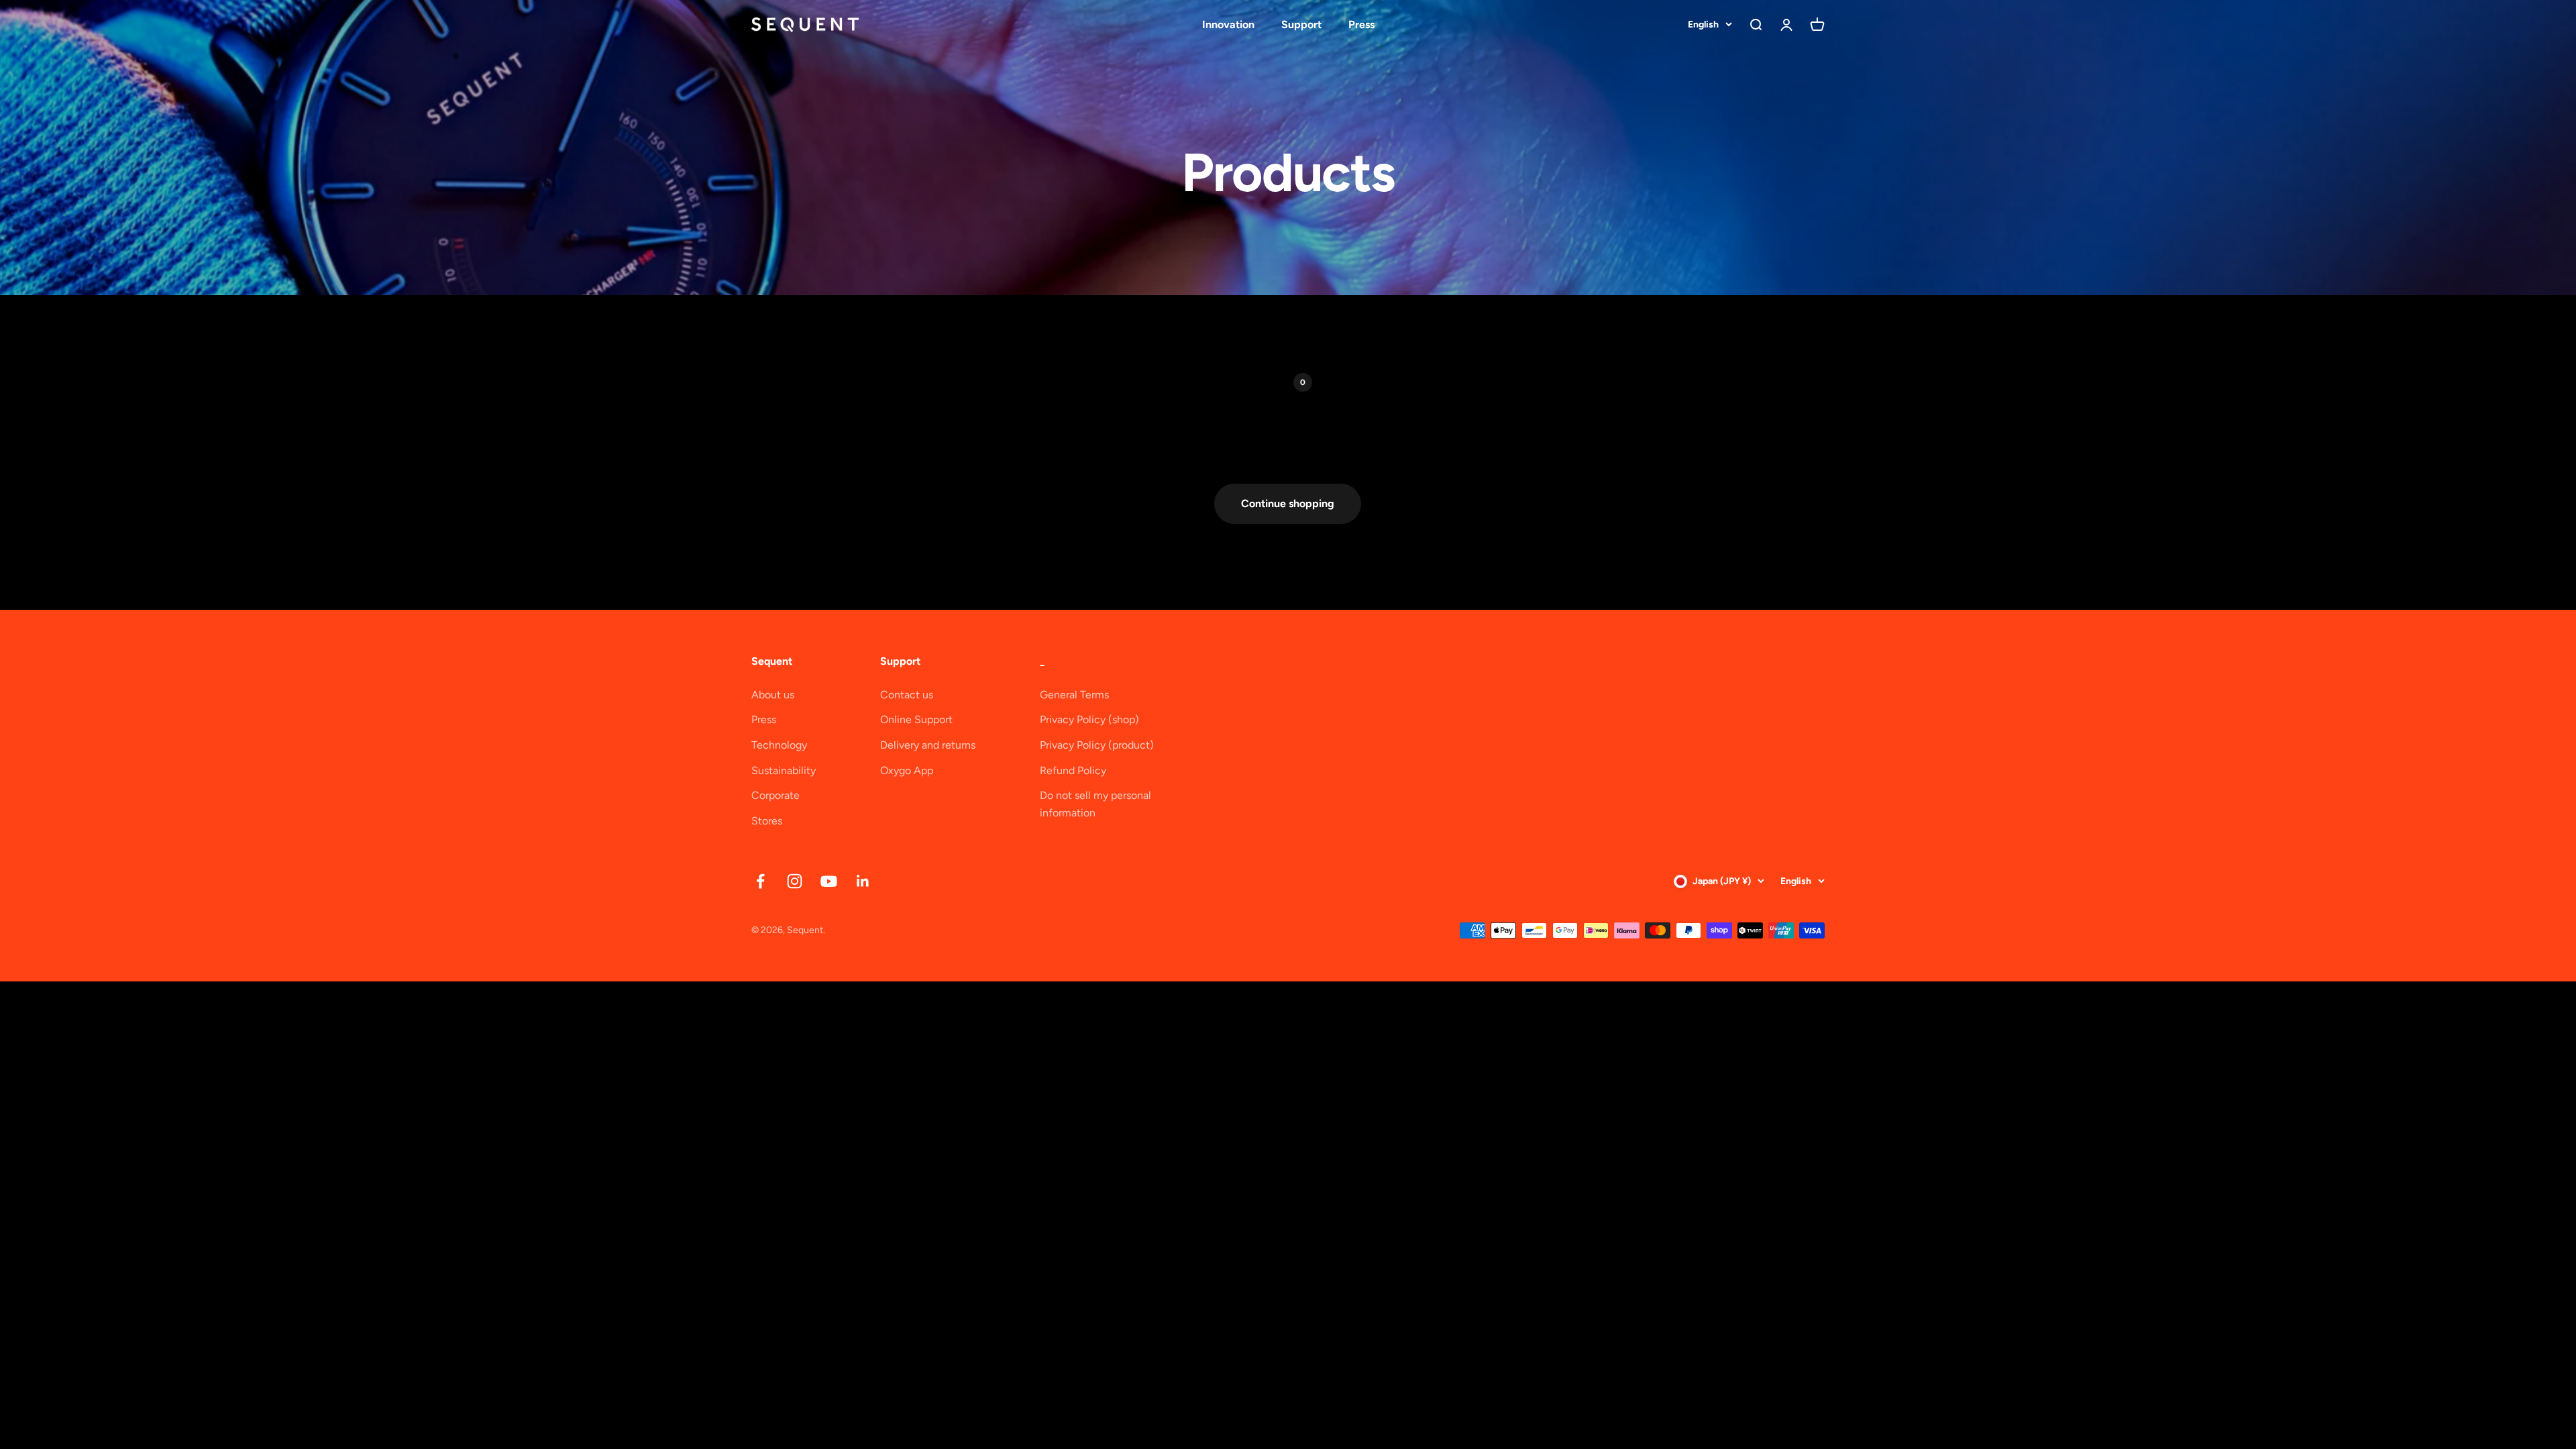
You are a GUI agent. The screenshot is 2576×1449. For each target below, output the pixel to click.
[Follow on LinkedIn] (863, 881)
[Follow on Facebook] (760, 881)
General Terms (1074, 695)
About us (773, 695)
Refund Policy (1073, 770)
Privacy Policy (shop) (1089, 719)
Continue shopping (1288, 503)
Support (1301, 24)
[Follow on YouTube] (829, 881)
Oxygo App (907, 770)
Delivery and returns (928, 745)
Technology (779, 745)
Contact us (907, 695)
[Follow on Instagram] (795, 881)
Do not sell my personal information (1095, 804)
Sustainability (784, 770)
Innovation (1228, 24)
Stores (767, 821)
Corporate (775, 795)
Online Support (916, 719)
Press (1361, 24)
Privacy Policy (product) (1097, 745)
